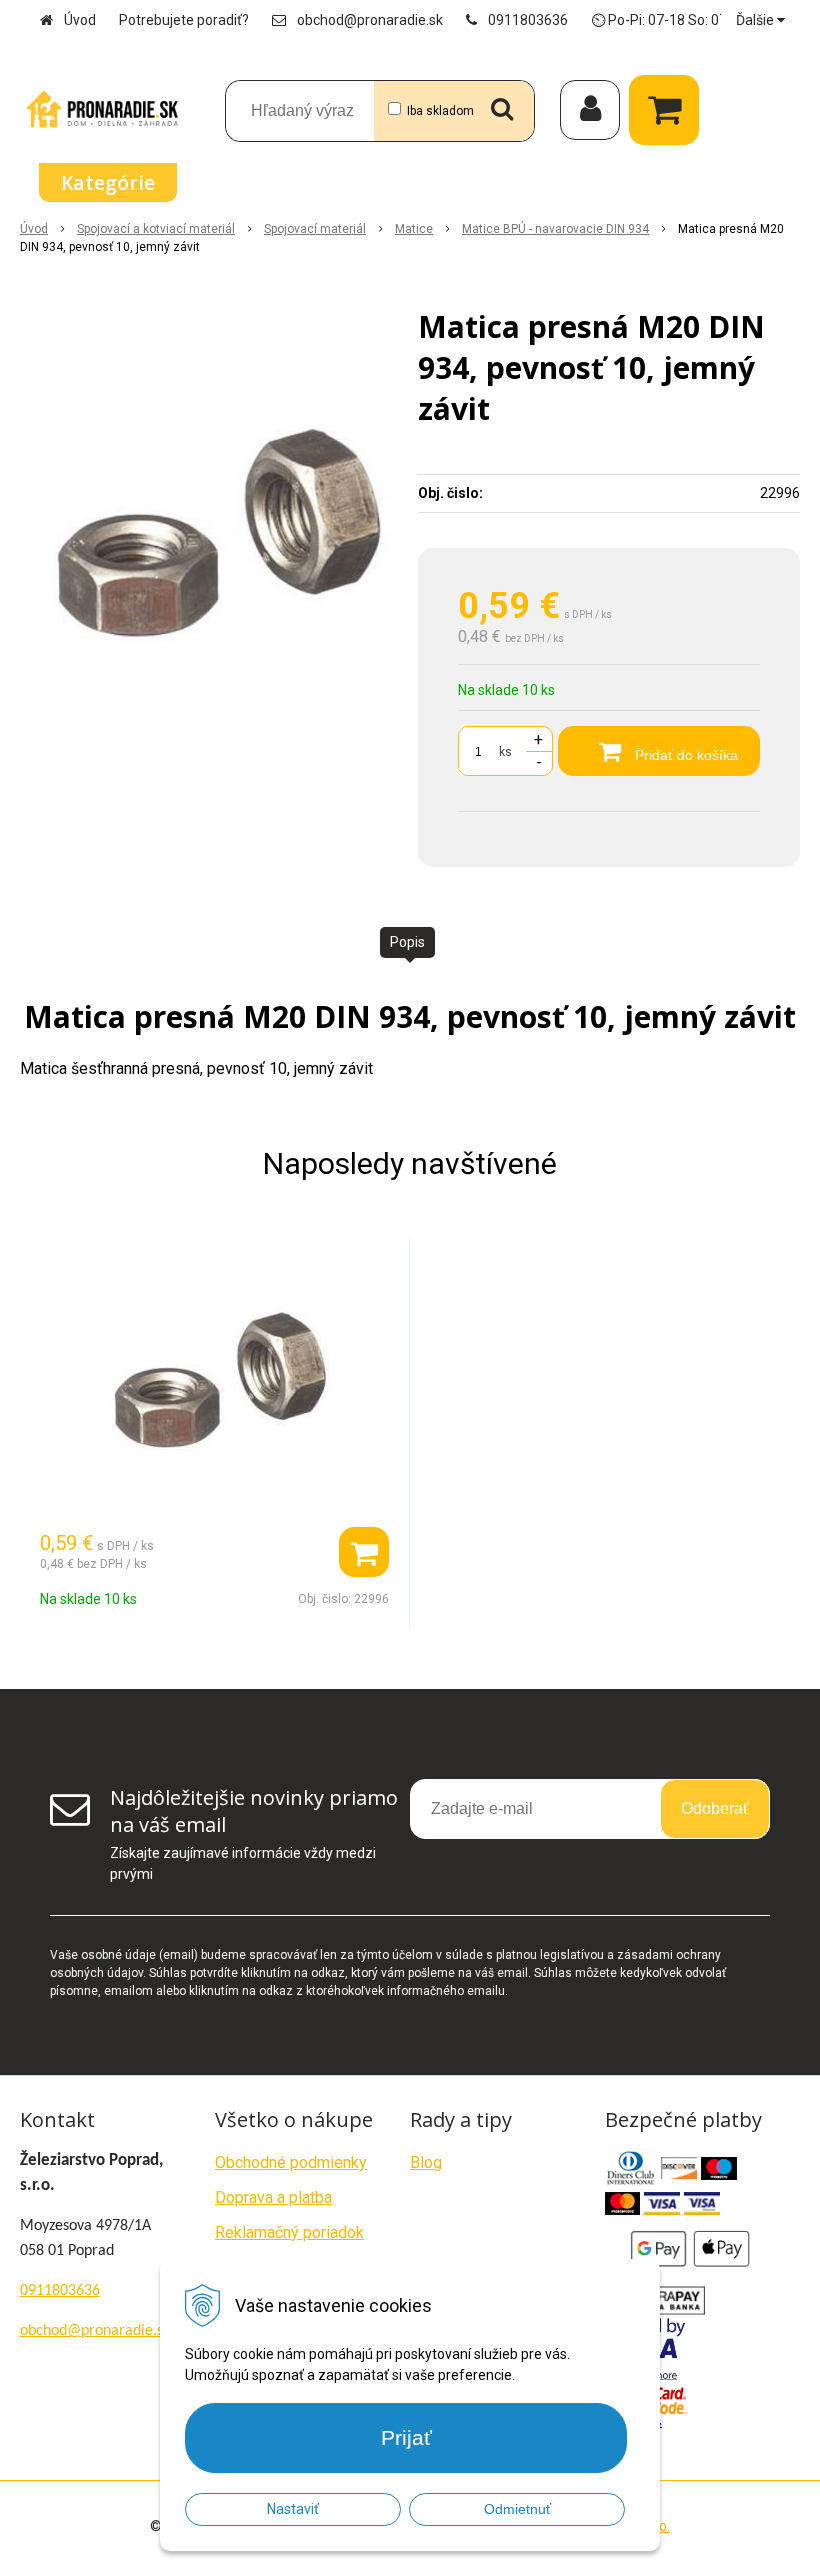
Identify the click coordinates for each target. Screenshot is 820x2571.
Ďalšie (756, 20)
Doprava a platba (273, 2197)
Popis (407, 942)
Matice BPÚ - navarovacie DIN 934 (555, 229)
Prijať (406, 2437)
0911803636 (528, 20)
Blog (426, 2162)
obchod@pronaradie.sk (370, 20)
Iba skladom (440, 111)
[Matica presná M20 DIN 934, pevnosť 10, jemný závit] (211, 536)
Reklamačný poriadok (289, 2232)
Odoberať (715, 1808)
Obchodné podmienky (291, 2162)
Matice (414, 229)
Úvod (80, 20)
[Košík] (669, 110)
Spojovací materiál (315, 229)
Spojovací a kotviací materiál (156, 229)
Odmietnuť (517, 2509)
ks (505, 752)
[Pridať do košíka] (364, 1552)
